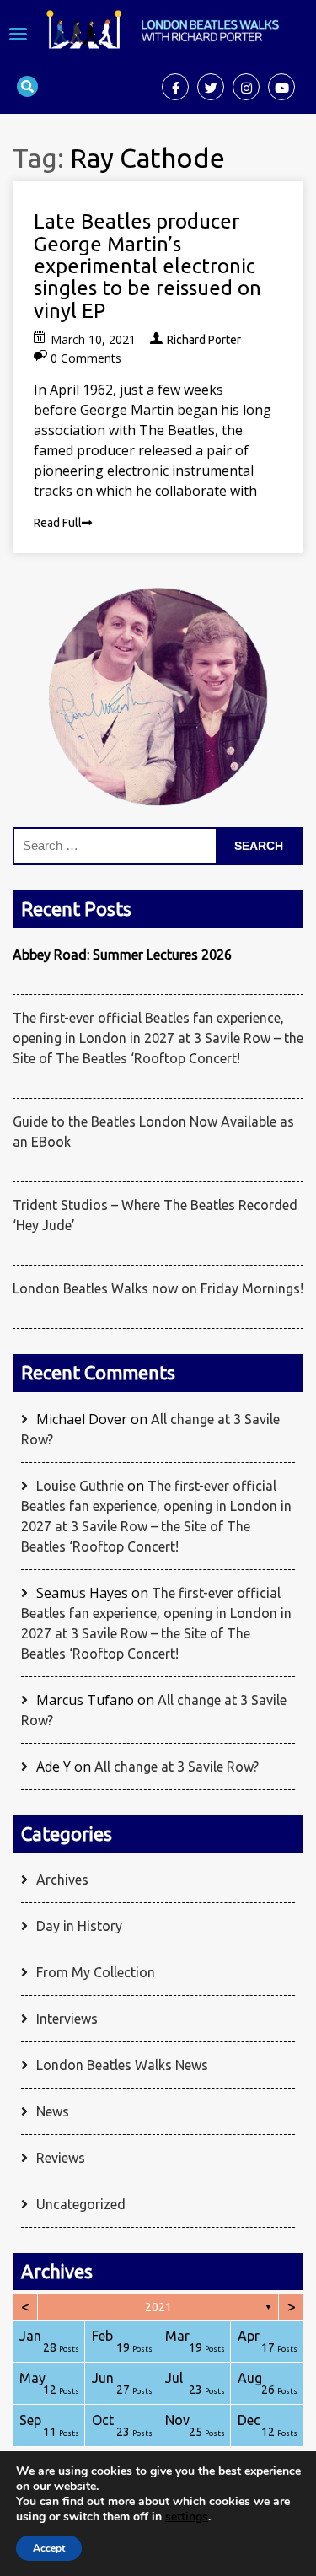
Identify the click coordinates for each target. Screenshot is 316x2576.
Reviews (61, 2158)
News (53, 2111)
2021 (158, 2307)
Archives (62, 1880)
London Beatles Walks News (122, 2065)
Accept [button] (49, 2548)
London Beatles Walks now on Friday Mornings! (158, 1288)
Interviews (67, 2019)
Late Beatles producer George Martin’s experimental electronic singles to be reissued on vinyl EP (147, 266)
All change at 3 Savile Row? (177, 1767)
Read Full (58, 523)
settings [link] (187, 2517)
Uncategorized (81, 2204)
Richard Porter (204, 340)
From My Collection (96, 1972)
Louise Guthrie (80, 1486)
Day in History (79, 1926)
